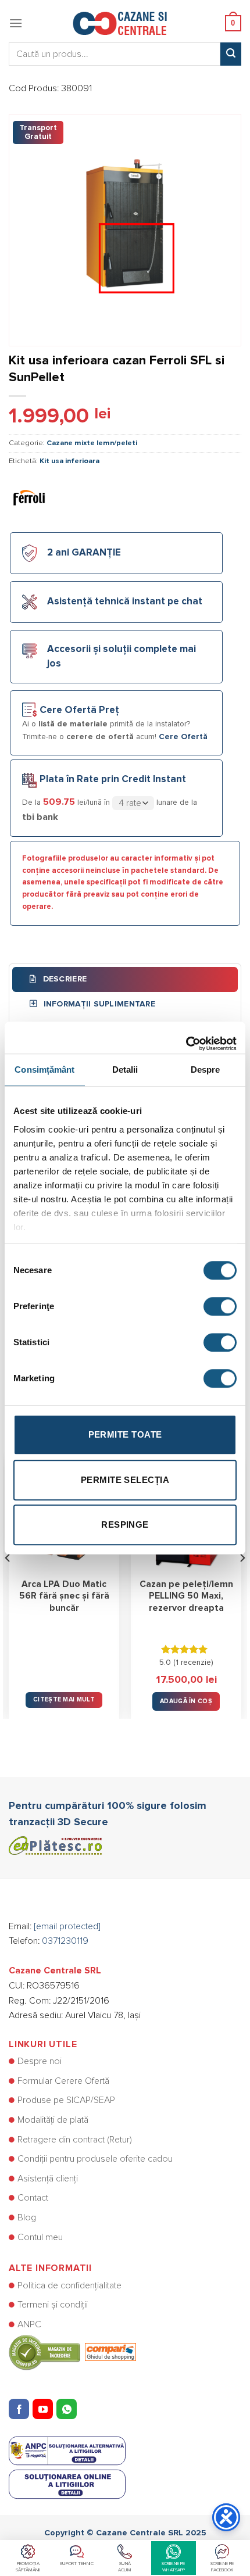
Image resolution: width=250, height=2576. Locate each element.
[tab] (125, 979)
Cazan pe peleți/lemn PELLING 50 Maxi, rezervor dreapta (186, 1596)
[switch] (220, 1306)
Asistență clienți (48, 2179)
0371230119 (65, 1941)
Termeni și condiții (53, 2305)
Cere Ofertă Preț (79, 710)
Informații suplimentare (98, 1004)
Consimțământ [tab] (44, 1070)
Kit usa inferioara (69, 461)
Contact (33, 2198)
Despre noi (40, 2061)
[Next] (242, 1581)
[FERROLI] (29, 497)
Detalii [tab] (125, 1070)
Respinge (125, 1525)
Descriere (63, 979)
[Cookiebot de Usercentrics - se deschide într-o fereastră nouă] (186, 1038)
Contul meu (40, 2237)
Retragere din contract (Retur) (75, 2140)
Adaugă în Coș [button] (186, 1701)
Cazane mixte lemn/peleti (92, 443)
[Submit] (231, 54)
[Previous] (8, 1581)
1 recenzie (193, 1663)
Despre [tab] (206, 1070)
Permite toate (125, 1434)
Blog (27, 2217)
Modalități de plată (53, 2120)
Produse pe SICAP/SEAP (66, 2100)
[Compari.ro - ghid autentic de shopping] (72, 2352)
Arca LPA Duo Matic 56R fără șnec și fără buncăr (64, 1596)
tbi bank (40, 817)
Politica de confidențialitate (69, 2285)
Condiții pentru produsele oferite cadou (95, 2159)
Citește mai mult (64, 1699)
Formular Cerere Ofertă (63, 2081)
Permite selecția (125, 1480)
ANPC (29, 2324)
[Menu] (16, 23)
